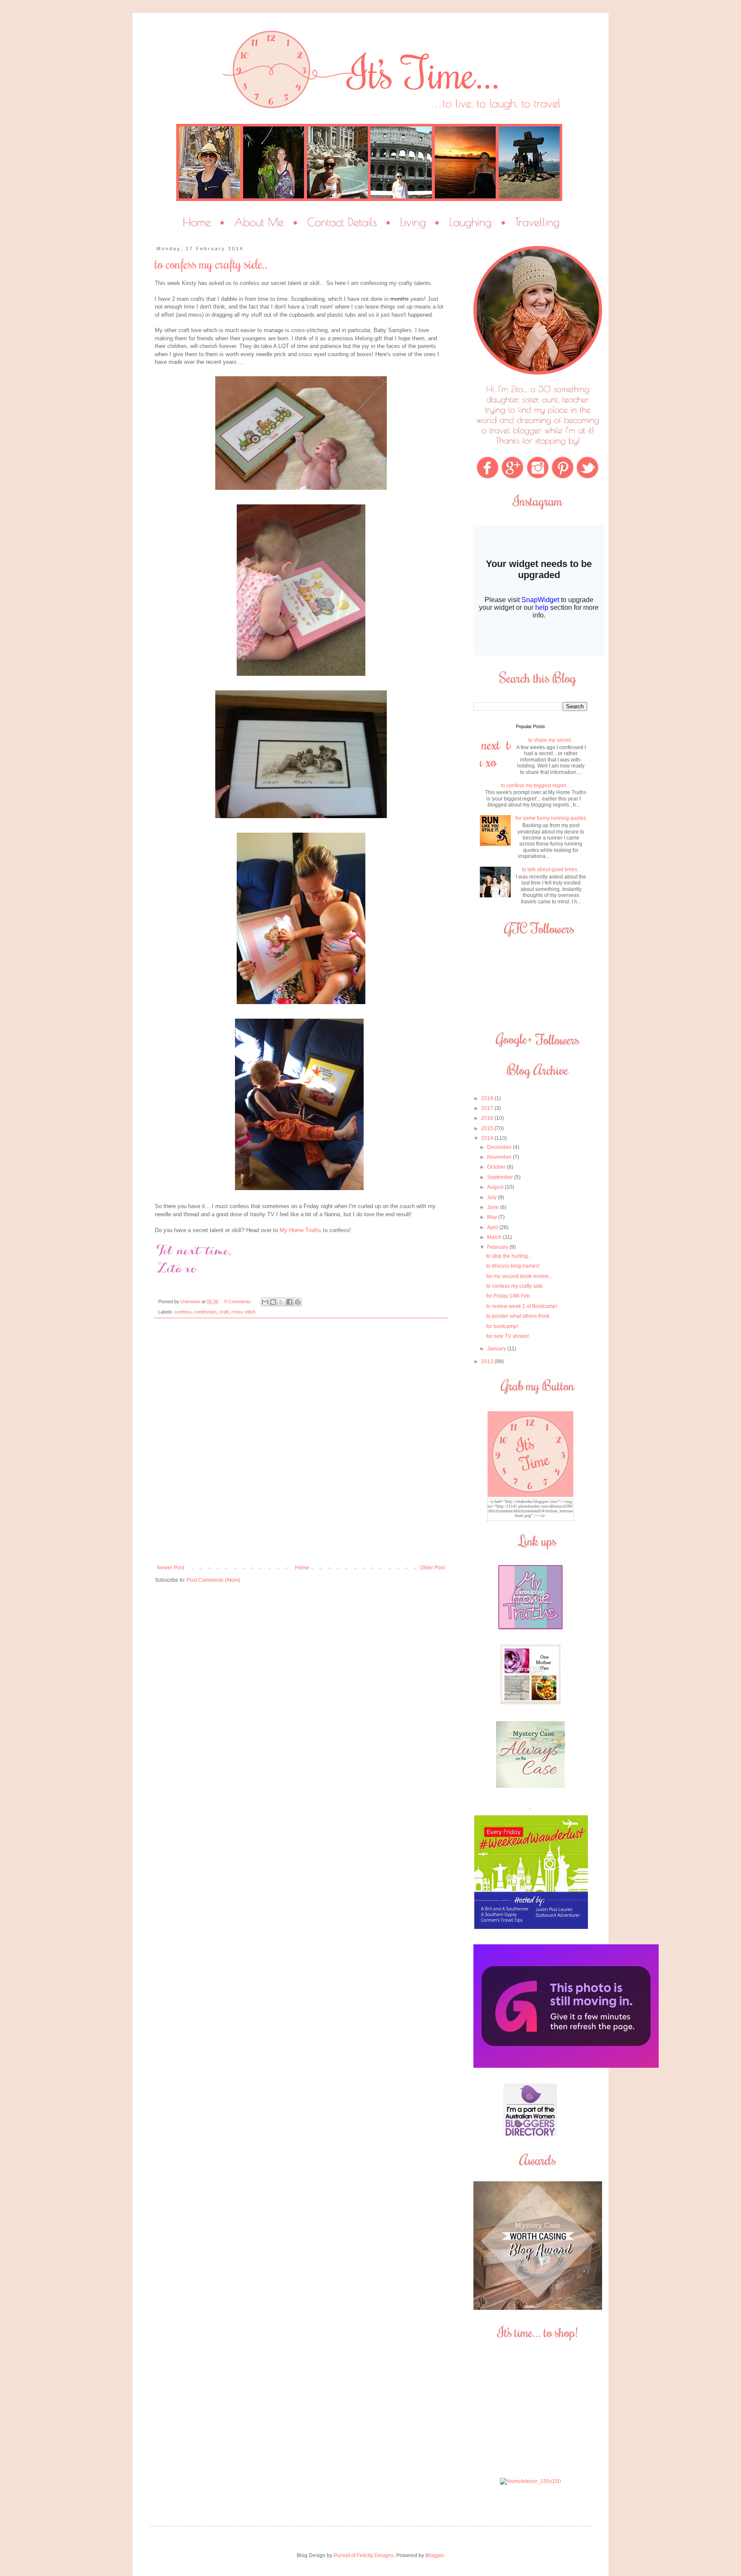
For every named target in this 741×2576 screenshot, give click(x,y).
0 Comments (238, 1301)
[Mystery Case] (538, 2308)
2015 (488, 1128)
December (500, 1147)
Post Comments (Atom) (213, 1580)
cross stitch (243, 1312)
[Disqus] (301, 1445)
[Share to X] (281, 1302)
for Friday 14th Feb (508, 1296)
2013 (488, 1361)
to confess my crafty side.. (516, 1286)
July (492, 1197)
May (493, 1217)
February (498, 1247)
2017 (488, 1108)
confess (183, 1312)
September (501, 1177)
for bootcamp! (502, 1326)
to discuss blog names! (513, 1266)
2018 (488, 1098)
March (495, 1237)
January (497, 1349)
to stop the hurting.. (508, 1256)
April (493, 1227)
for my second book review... (519, 1276)
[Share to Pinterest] (298, 1302)
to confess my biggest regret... (535, 786)
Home (302, 1568)
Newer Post (170, 1568)
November (500, 1157)
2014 (488, 1138)
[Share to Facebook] (289, 1302)
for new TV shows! (508, 1336)
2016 (488, 1118)
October (497, 1167)
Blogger (434, 2555)
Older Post (432, 1568)
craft (224, 1312)
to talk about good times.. (551, 870)
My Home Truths (300, 1230)
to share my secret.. (551, 740)
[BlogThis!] (273, 1302)
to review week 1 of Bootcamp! (522, 1306)
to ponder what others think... (520, 1316)
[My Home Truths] (530, 1628)
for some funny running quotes (551, 818)
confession (205, 1312)
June (494, 1207)
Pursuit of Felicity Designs (364, 2555)
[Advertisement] (530, 2409)
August (496, 1187)
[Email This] (265, 1302)
